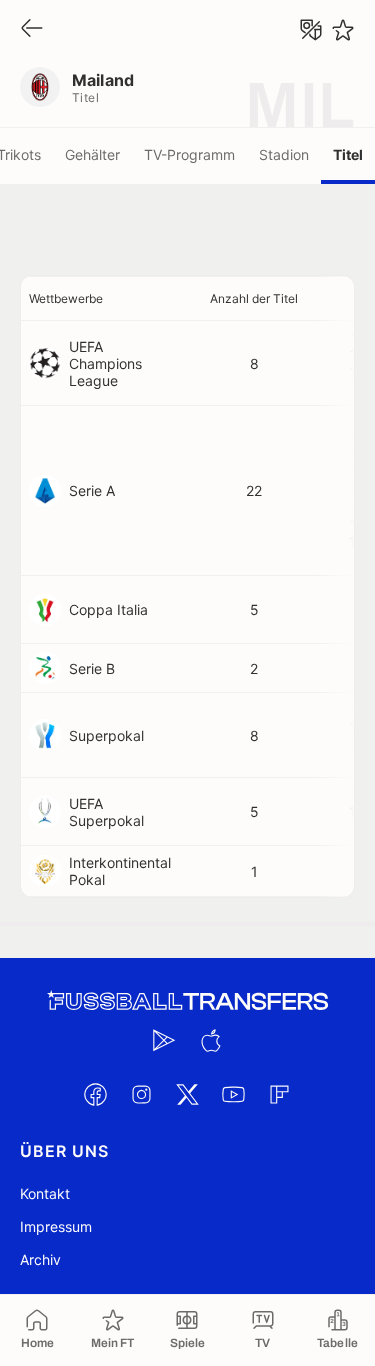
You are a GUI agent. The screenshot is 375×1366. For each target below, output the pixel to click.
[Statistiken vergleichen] (311, 30)
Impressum (56, 1226)
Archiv (40, 1259)
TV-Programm (189, 154)
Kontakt (45, 1193)
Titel (348, 154)
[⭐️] (343, 30)
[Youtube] (234, 1094)
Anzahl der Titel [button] (254, 298)
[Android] (165, 1040)
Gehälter (92, 154)
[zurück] (32, 29)
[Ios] (211, 1040)
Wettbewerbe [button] (66, 298)
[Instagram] (142, 1094)
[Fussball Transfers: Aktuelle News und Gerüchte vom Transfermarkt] (188, 1001)
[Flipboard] (280, 1094)
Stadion (284, 154)
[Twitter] (188, 1094)
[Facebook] (96, 1094)
